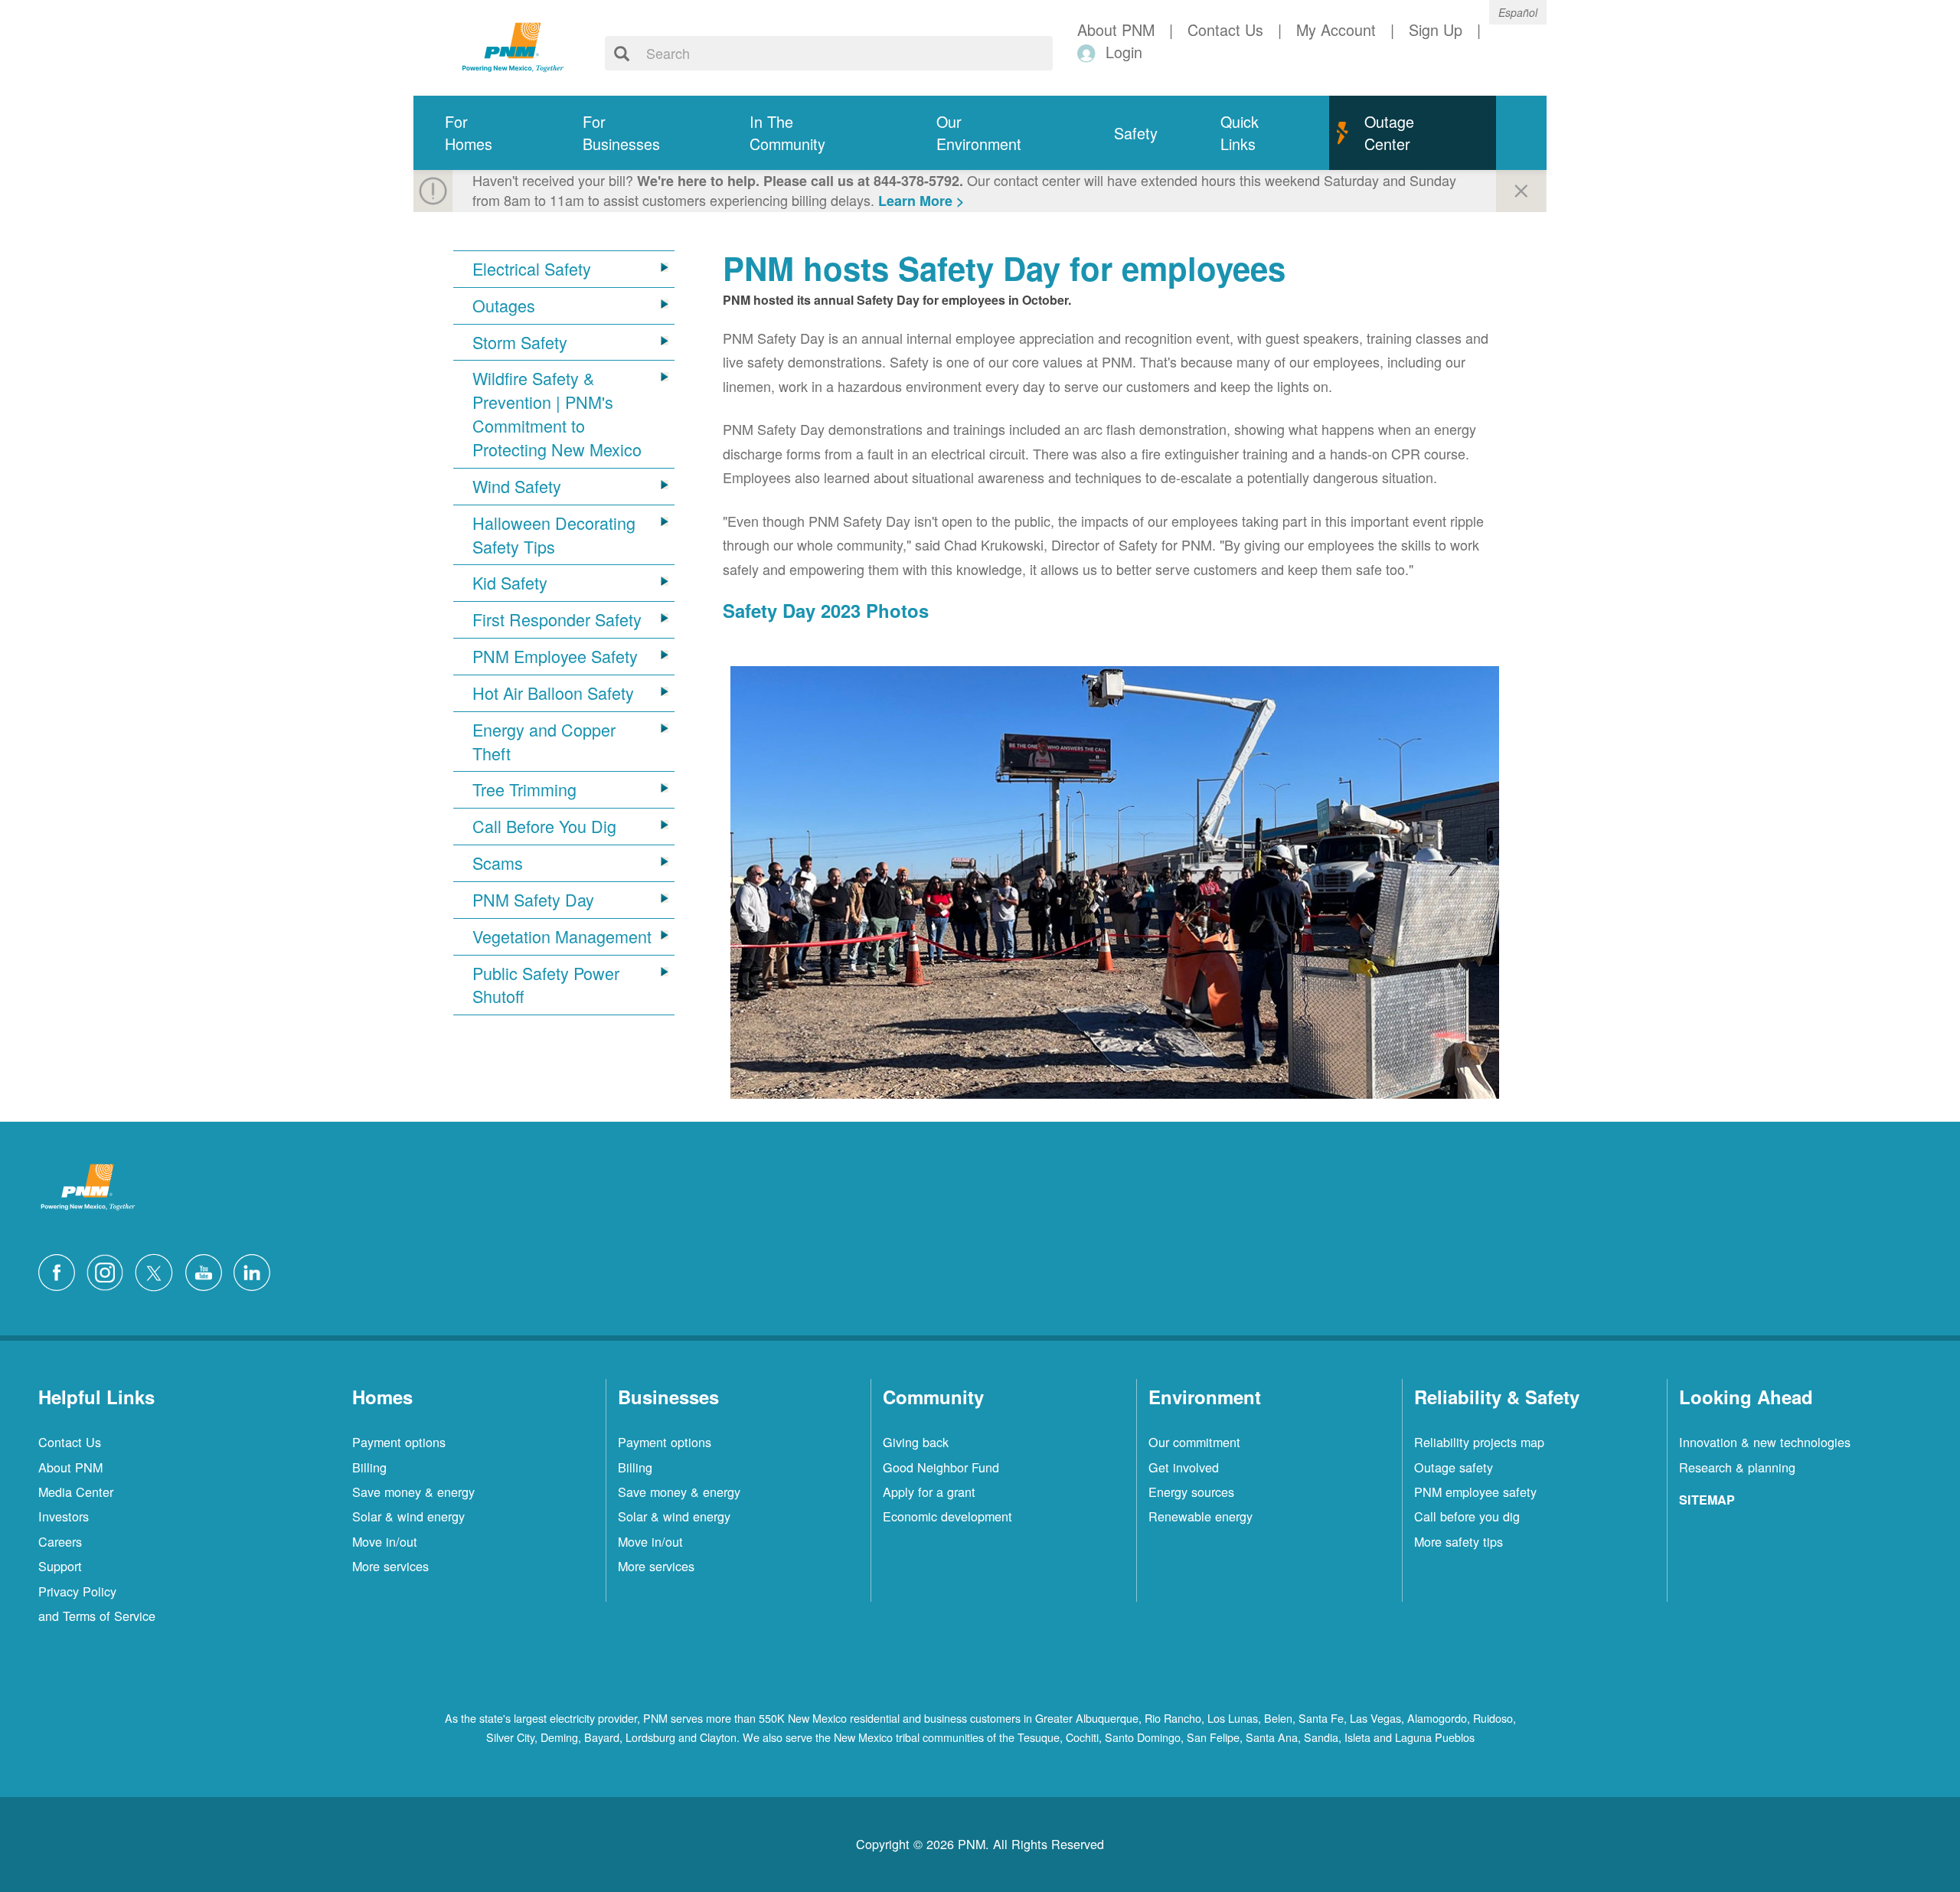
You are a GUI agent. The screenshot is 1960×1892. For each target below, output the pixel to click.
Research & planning (1737, 1467)
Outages (504, 306)
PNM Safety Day (533, 900)
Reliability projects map (1479, 1442)
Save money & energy (413, 1492)
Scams (498, 863)
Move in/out (385, 1541)
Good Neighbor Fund (941, 1467)
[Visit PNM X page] (158, 1270)
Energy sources (1191, 1492)
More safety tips (1459, 1541)
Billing (369, 1467)
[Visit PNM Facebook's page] (60, 1270)
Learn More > (921, 201)
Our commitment (1194, 1442)
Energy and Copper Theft (544, 742)
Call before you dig (1467, 1516)
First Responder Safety (557, 619)
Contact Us (70, 1442)
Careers (60, 1541)
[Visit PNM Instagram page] (109, 1270)
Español (1518, 12)
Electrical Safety (532, 269)
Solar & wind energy (408, 1516)
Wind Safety (517, 486)
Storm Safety (520, 342)
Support (60, 1566)
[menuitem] (482, 133)
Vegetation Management (562, 936)
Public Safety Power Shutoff (546, 985)
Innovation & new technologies (1765, 1442)
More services (390, 1566)
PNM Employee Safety (555, 656)
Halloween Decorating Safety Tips (554, 535)
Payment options (399, 1442)
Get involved (1184, 1467)
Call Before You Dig (544, 826)
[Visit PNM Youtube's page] (207, 1270)
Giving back (916, 1442)
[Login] (1089, 52)
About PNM (70, 1467)
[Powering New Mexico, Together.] (513, 45)
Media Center (76, 1492)
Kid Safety (510, 583)
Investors (64, 1516)
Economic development (947, 1516)
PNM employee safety (1475, 1492)
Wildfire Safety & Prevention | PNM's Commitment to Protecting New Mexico (557, 414)
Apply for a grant (929, 1492)
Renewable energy (1200, 1516)
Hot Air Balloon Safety (553, 693)
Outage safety (1454, 1467)
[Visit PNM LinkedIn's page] (256, 1270)
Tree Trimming (524, 789)
